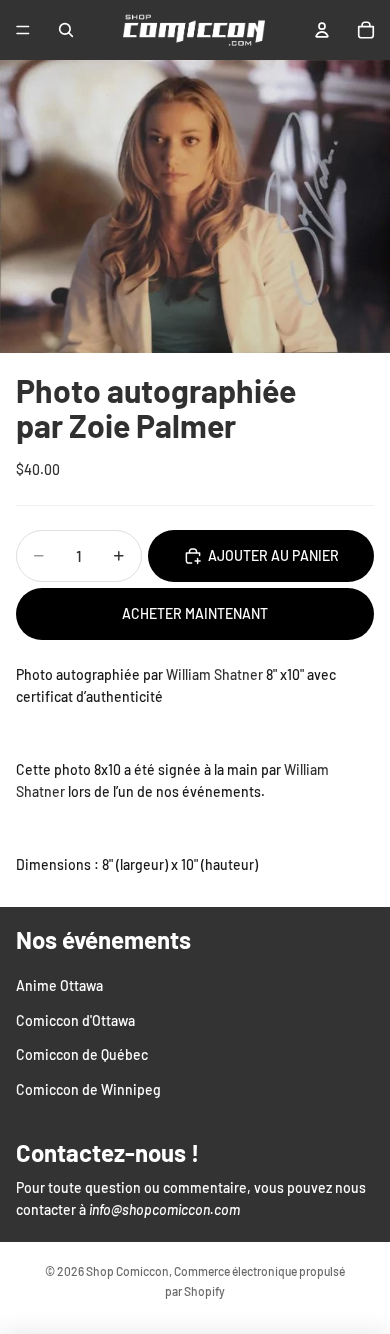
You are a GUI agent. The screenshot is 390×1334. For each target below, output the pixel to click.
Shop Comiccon (127, 1271)
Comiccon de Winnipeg (88, 1088)
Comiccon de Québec (82, 1054)
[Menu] (23, 30)
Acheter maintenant (195, 613)
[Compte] (322, 30)
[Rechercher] (66, 30)
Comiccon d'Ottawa (75, 1019)
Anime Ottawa (59, 985)
